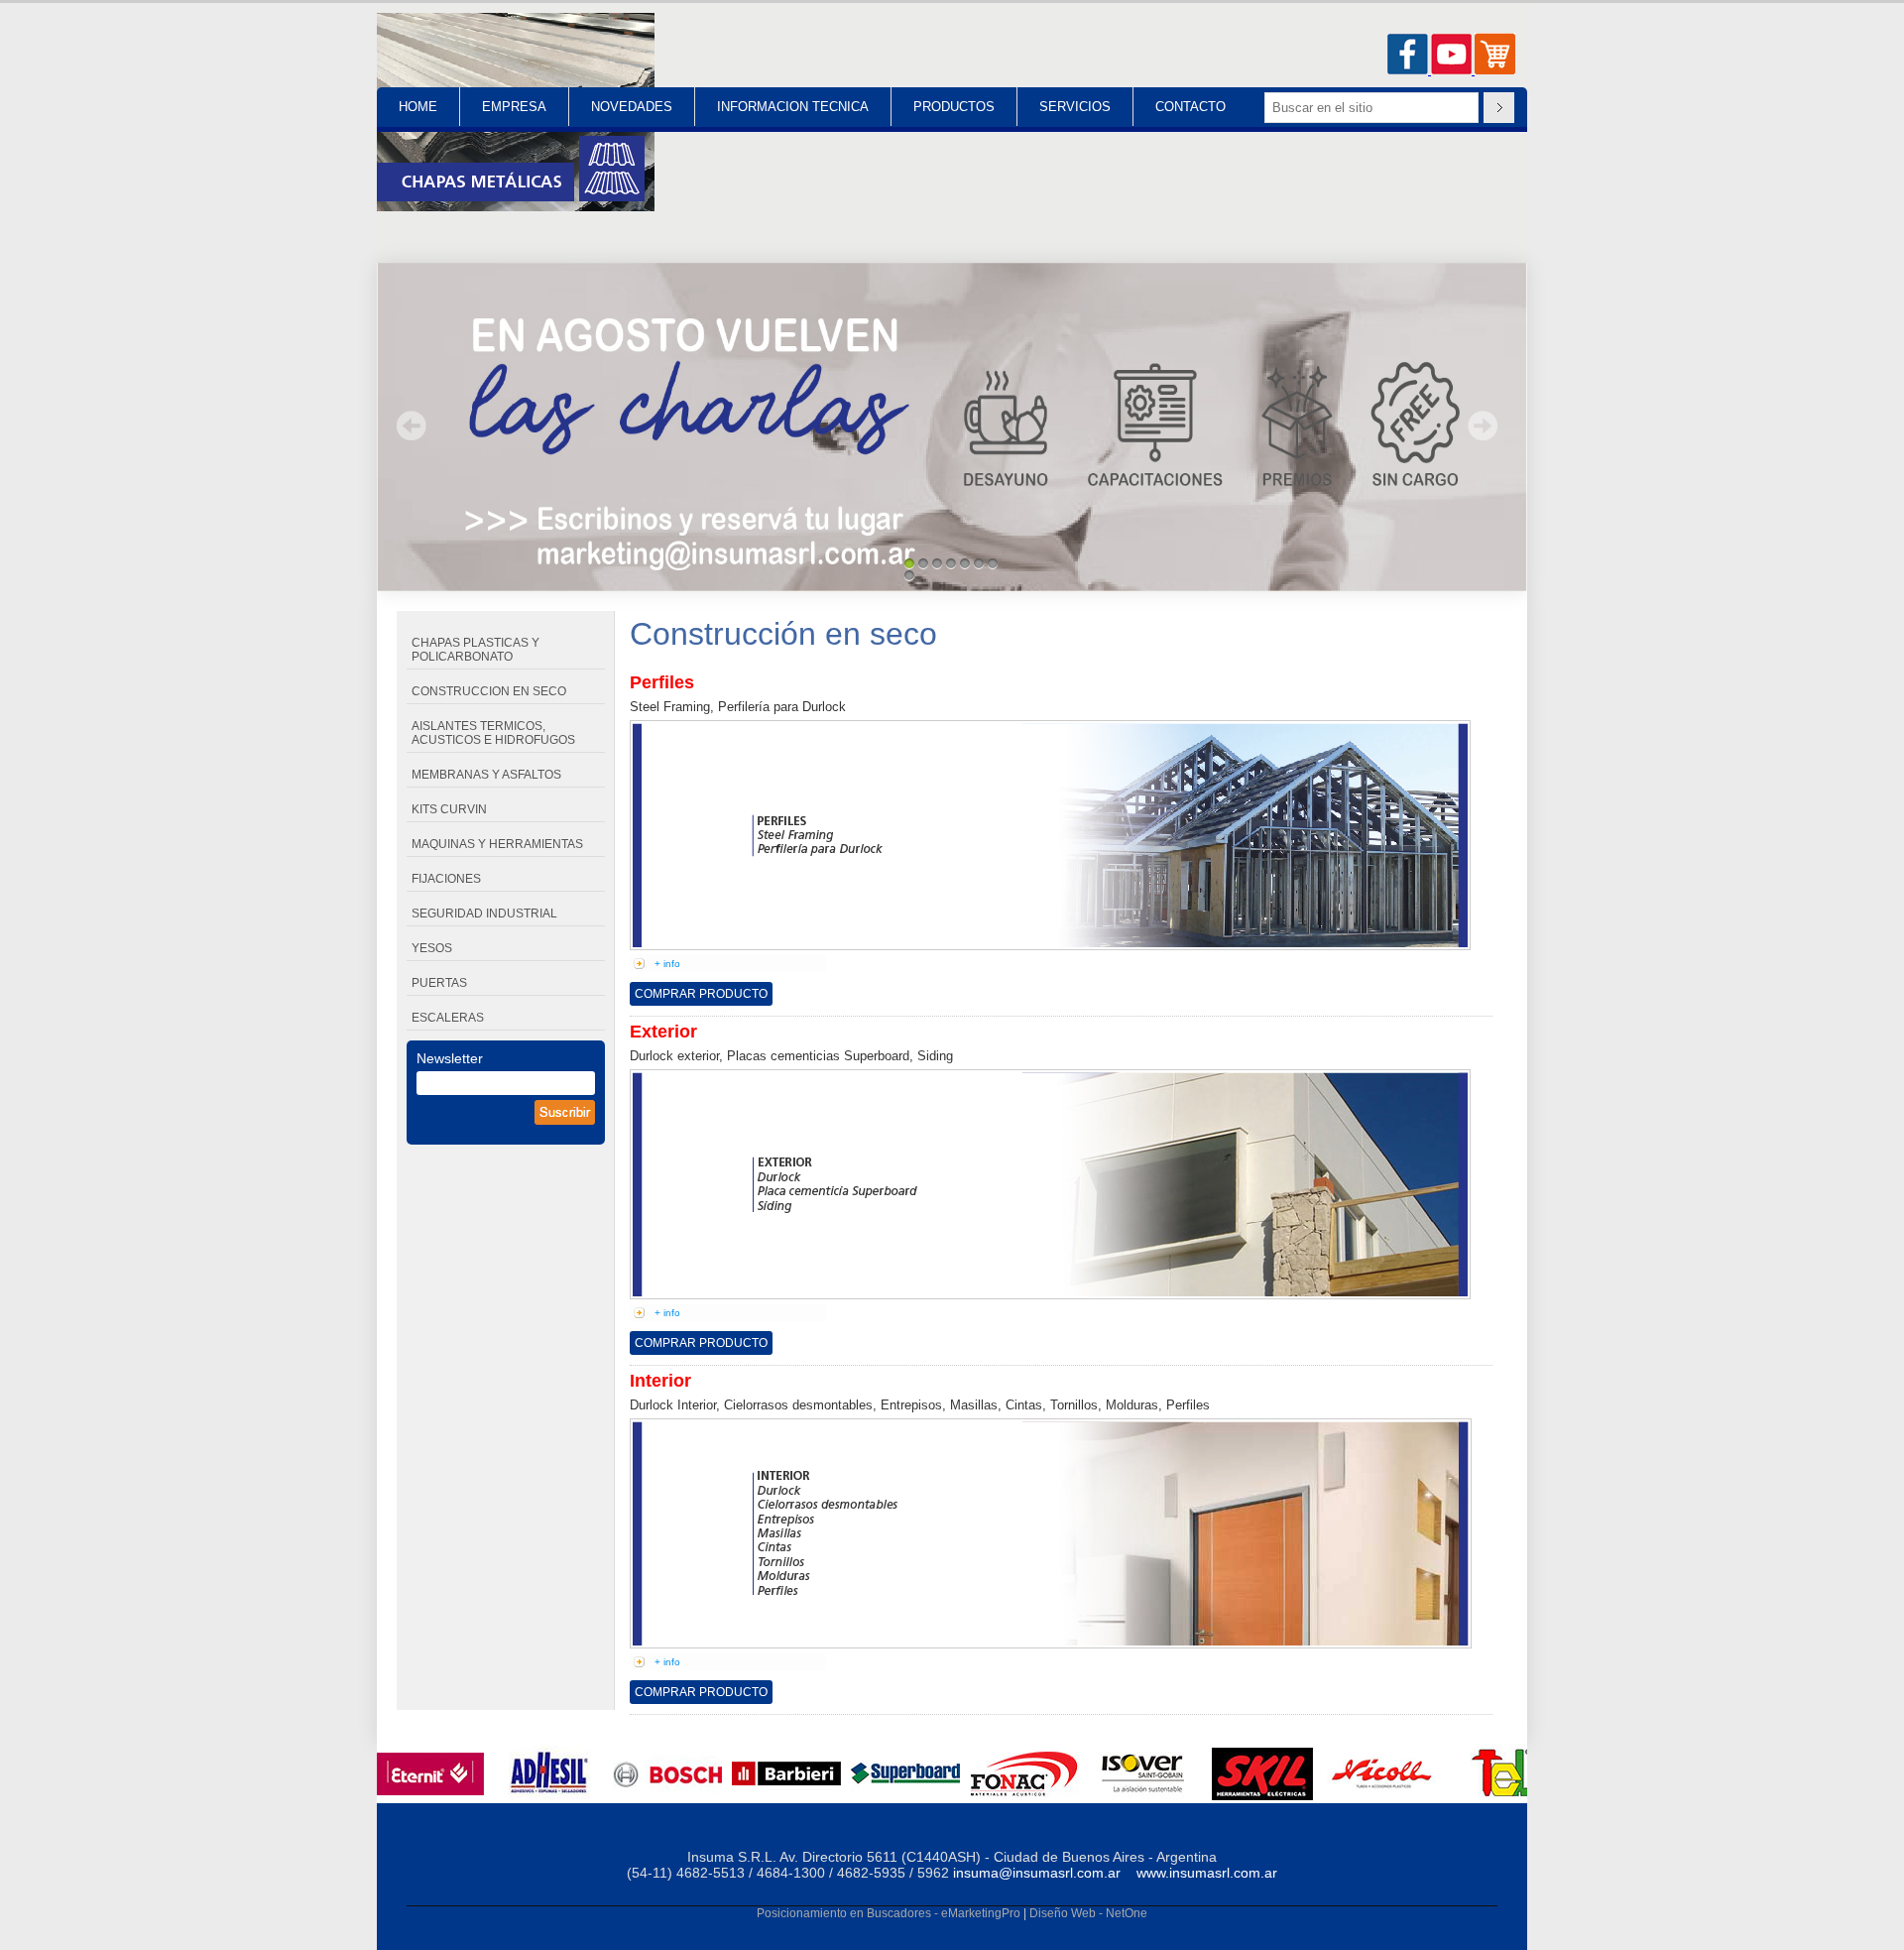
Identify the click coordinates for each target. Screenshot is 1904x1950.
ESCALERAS (448, 1018)
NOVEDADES (632, 107)
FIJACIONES (446, 879)
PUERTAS (439, 983)
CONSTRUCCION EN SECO (489, 691)
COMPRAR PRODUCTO (701, 994)
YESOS (432, 948)
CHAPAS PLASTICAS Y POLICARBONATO (476, 650)
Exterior (663, 1032)
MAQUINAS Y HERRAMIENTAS (497, 844)
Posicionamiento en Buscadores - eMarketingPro (889, 1913)
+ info (667, 964)
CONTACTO (1190, 107)
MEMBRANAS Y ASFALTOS (486, 775)
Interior (660, 1381)
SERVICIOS (1075, 107)
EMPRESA (514, 107)
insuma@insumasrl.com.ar (1037, 1873)
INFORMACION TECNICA (793, 107)
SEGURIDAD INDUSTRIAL (484, 914)
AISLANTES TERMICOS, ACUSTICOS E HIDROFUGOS (493, 733)
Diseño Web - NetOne (1088, 1913)
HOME (418, 107)
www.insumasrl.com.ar (1207, 1873)
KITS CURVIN (449, 809)
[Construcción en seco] (516, 207)
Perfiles (662, 682)
